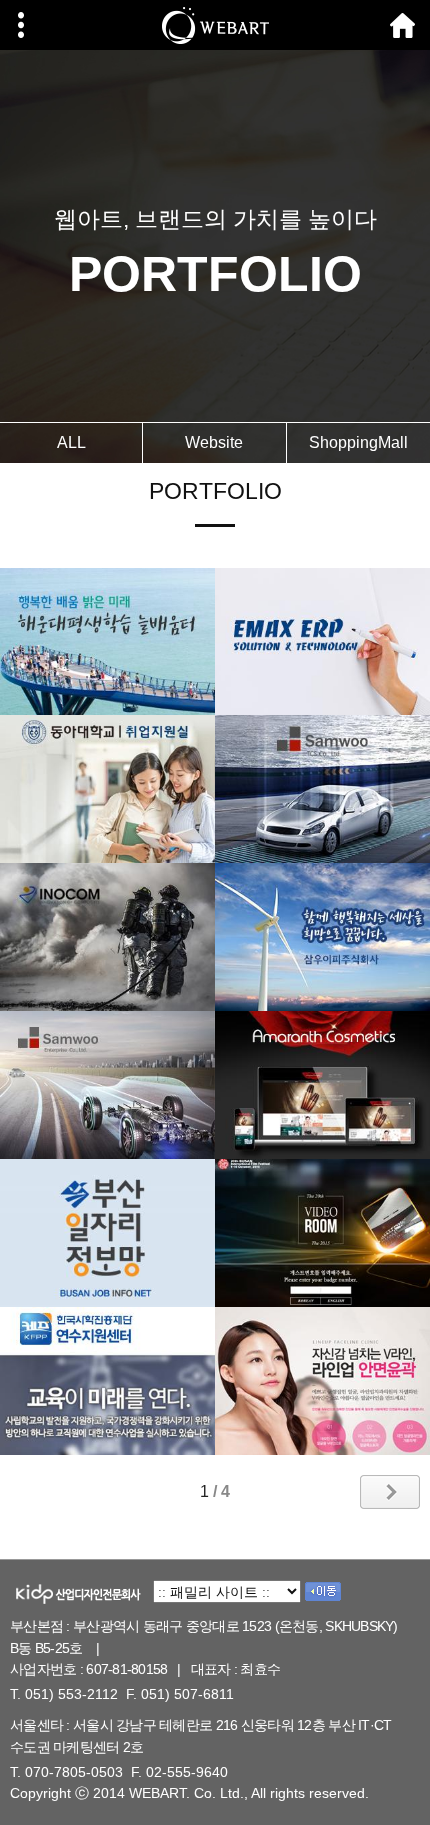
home (402, 25)
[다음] (390, 1492)
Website (214, 442)
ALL (71, 442)
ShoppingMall (358, 442)
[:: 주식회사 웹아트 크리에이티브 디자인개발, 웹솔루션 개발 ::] (215, 25)
